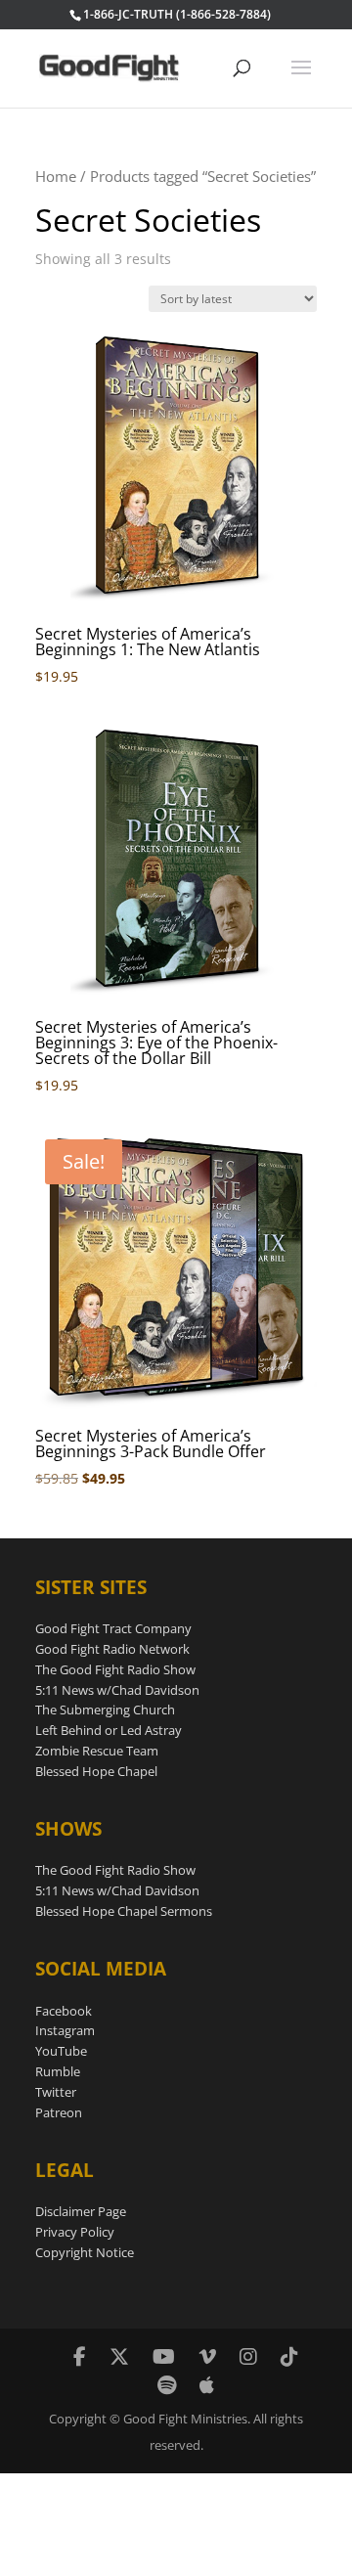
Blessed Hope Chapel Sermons (124, 1911)
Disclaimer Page (81, 2211)
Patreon (59, 2112)
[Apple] (207, 2385)
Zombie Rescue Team (97, 1751)
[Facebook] (80, 2356)
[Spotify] (167, 2385)
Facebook (64, 2011)
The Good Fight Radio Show (115, 1669)
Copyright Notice (85, 2252)
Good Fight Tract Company (113, 1628)
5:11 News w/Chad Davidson (117, 1690)
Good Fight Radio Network (112, 1649)
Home (56, 176)
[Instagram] (248, 2356)
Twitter (56, 2092)
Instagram (65, 2030)
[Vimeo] (207, 2356)
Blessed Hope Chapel (96, 1771)
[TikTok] (289, 2356)
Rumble (58, 2071)
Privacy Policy (75, 2232)
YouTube (61, 2051)
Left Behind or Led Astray (109, 1730)
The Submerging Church (105, 1710)
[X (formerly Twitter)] (119, 2356)
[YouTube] (164, 2356)
